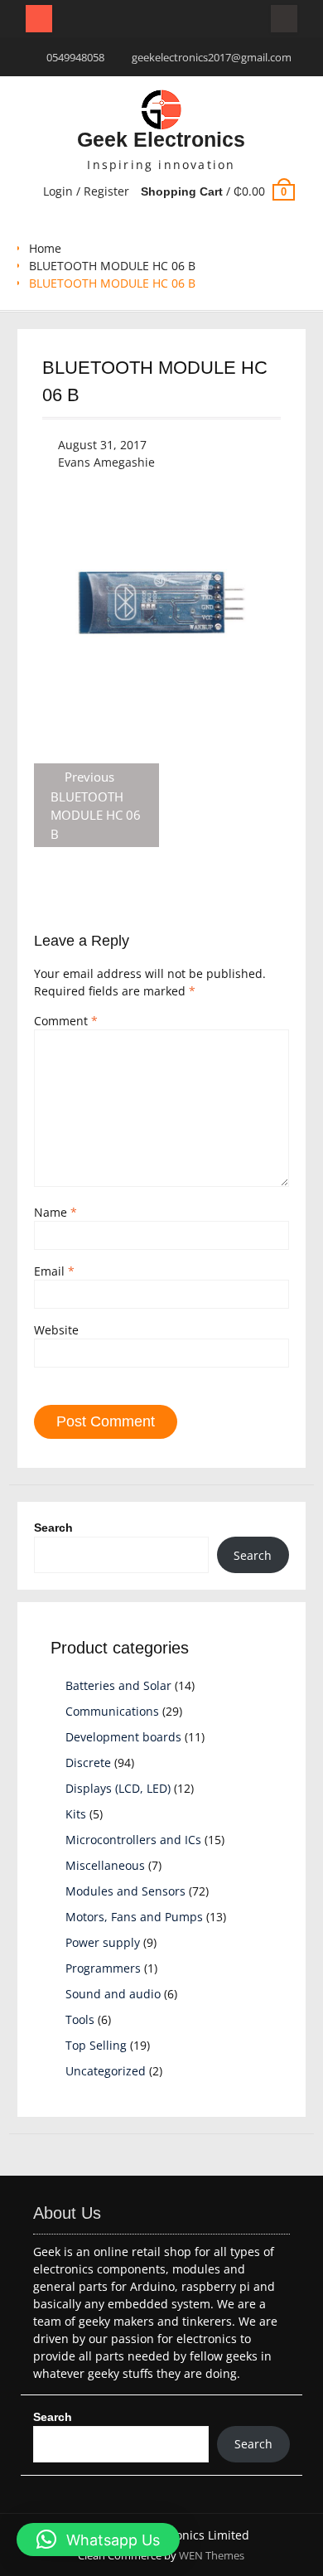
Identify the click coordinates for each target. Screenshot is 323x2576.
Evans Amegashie (106, 462)
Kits (76, 1814)
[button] (98, 2540)
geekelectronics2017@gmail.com (212, 57)
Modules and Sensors (125, 1891)
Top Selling (96, 2045)
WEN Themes (212, 2555)
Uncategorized (106, 2071)
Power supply (103, 1942)
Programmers (103, 1968)
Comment (66, 1021)
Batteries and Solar (118, 1685)
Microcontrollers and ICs (133, 1840)
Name (55, 1212)
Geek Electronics (161, 139)
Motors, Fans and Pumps (134, 1917)
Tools (80, 2019)
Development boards (123, 1737)
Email (54, 1271)
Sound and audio (113, 1994)
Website (56, 1330)
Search (53, 1528)
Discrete (88, 1763)
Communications (112, 1711)
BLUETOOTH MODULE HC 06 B (112, 266)
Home (45, 248)
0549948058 (75, 57)
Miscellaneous (105, 1865)
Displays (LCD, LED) (118, 1788)
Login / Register (86, 191)
